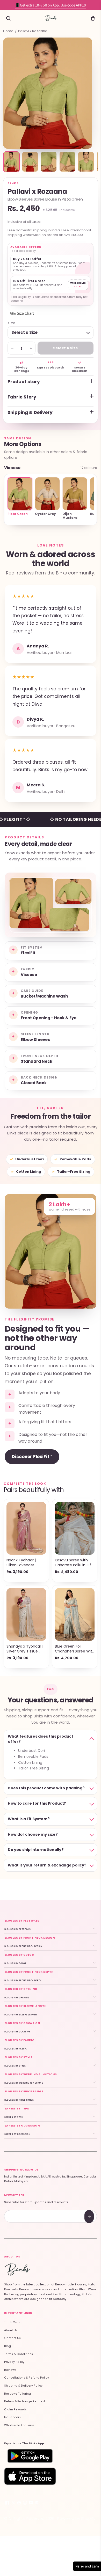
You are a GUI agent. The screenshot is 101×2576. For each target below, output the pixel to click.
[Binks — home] (51, 18)
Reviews (10, 2370)
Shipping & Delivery (30, 412)
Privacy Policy (14, 2362)
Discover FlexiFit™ (32, 1457)
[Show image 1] (11, 162)
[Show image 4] (67, 162)
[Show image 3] (49, 162)
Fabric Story (22, 397)
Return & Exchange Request (25, 2401)
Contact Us (12, 2338)
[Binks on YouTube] (31, 2504)
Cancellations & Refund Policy (27, 2378)
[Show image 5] (86, 162)
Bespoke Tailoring (17, 2394)
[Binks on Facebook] (7, 2504)
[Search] (8, 18)
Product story (24, 382)
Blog (8, 2346)
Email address (23, 2211)
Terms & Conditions (19, 2354)
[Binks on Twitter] (13, 2504)
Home (8, 31)
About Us (11, 2330)
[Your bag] (93, 18)
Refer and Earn (87, 2566)
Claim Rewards (15, 2409)
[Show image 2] (30, 162)
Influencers (12, 2417)
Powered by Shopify (76, 2518)
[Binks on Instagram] (25, 2504)
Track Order (13, 2322)
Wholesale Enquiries (19, 2425)
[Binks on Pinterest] (19, 2504)
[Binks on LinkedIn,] (37, 2504)
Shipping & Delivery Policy (23, 2386)
